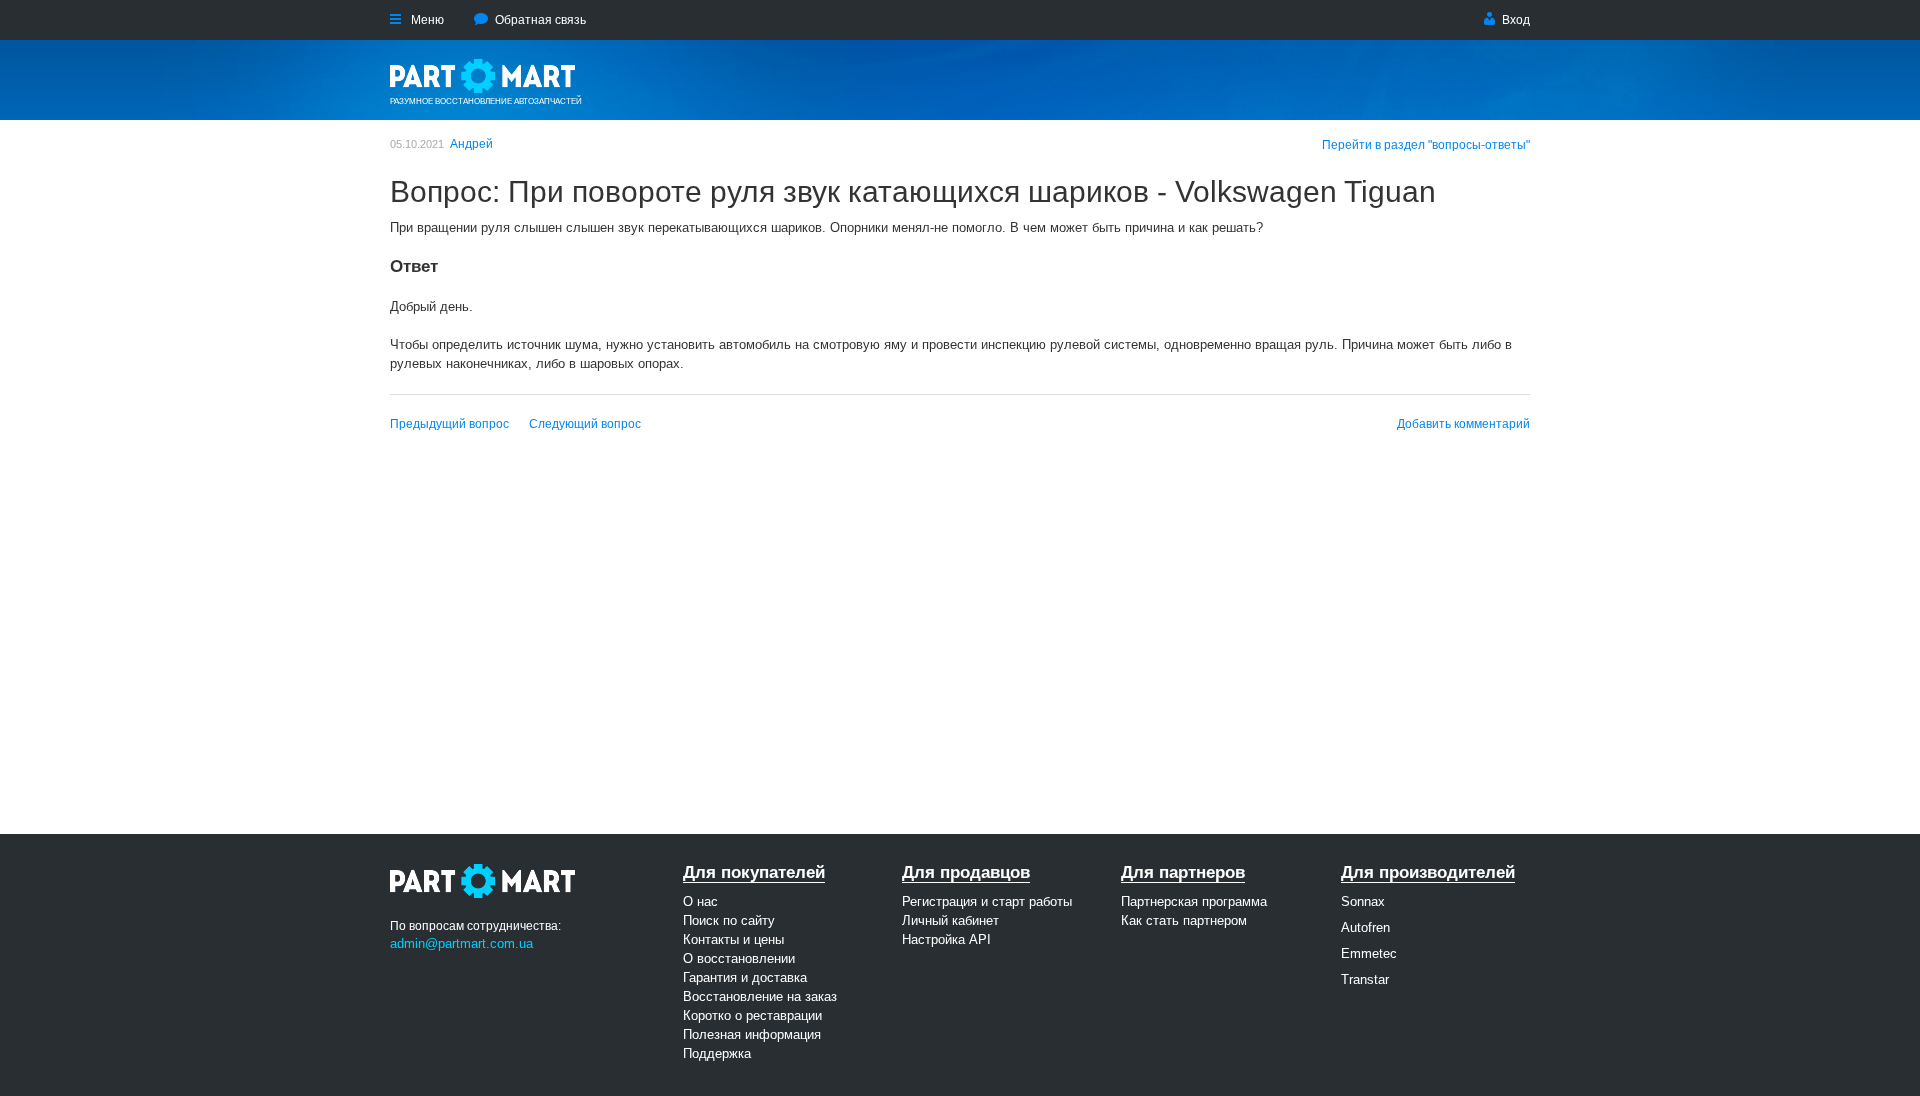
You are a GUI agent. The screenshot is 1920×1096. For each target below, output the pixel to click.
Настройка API (946, 939)
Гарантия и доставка (745, 977)
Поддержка (717, 1053)
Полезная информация (752, 1034)
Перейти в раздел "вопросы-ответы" (1426, 145)
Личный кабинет (950, 920)
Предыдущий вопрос (449, 424)
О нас (700, 901)
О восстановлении (739, 958)
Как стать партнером (1184, 920)
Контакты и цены (733, 939)
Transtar (1365, 979)
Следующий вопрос (585, 424)
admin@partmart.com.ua (461, 943)
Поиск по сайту (729, 920)
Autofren (1365, 927)
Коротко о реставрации (752, 1015)
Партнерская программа (1194, 901)
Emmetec (1369, 953)
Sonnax (1363, 901)
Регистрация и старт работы (987, 901)
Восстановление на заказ (760, 996)
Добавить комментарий (1463, 424)
